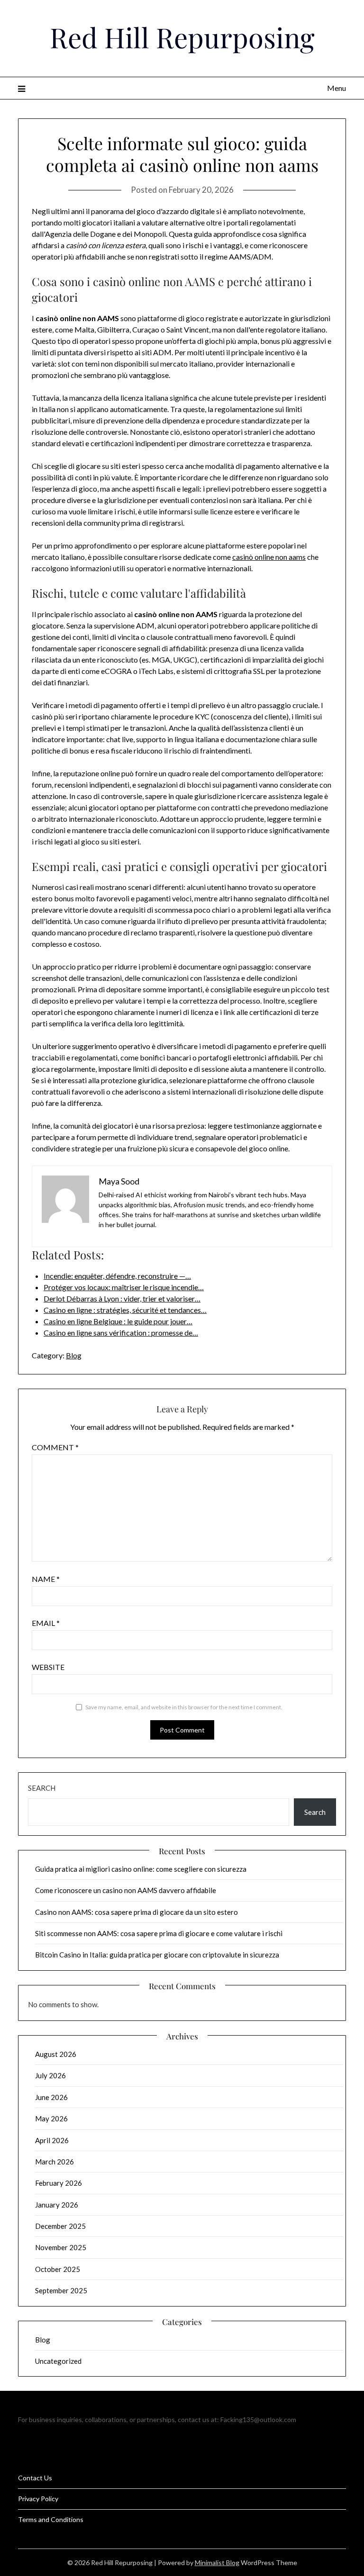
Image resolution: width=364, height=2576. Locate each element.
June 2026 (51, 2097)
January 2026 (57, 2205)
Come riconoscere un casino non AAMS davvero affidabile (126, 1890)
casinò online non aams (269, 557)
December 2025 (60, 2226)
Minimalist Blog (217, 2563)
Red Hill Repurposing (182, 37)
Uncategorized (58, 2361)
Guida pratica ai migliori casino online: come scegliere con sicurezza (141, 1869)
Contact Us (35, 2478)
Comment (55, 1447)
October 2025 (58, 2269)
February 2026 (59, 2183)
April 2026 (52, 2140)
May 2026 (51, 2118)
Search (42, 1788)
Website (48, 1667)
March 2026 (55, 2162)
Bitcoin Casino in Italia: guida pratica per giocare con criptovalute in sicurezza (157, 1955)
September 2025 (61, 2290)
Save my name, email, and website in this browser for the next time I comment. (184, 1707)
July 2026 (50, 2075)
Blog (74, 1355)
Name (46, 1579)
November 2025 (61, 2247)
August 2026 (56, 2054)
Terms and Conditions (51, 2519)
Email (46, 1623)
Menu (336, 88)
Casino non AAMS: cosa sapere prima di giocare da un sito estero (136, 1912)
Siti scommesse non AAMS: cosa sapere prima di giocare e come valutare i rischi (159, 1933)
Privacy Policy (38, 2499)
